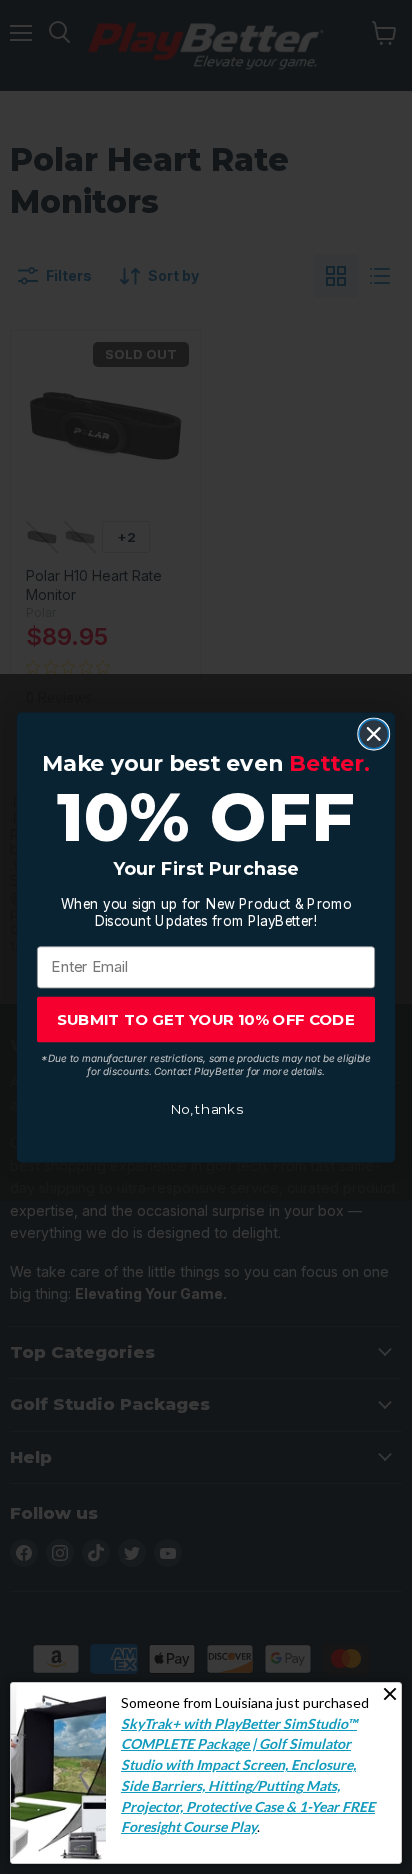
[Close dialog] (373, 733)
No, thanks (205, 1109)
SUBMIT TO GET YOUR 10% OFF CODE (206, 1018)
